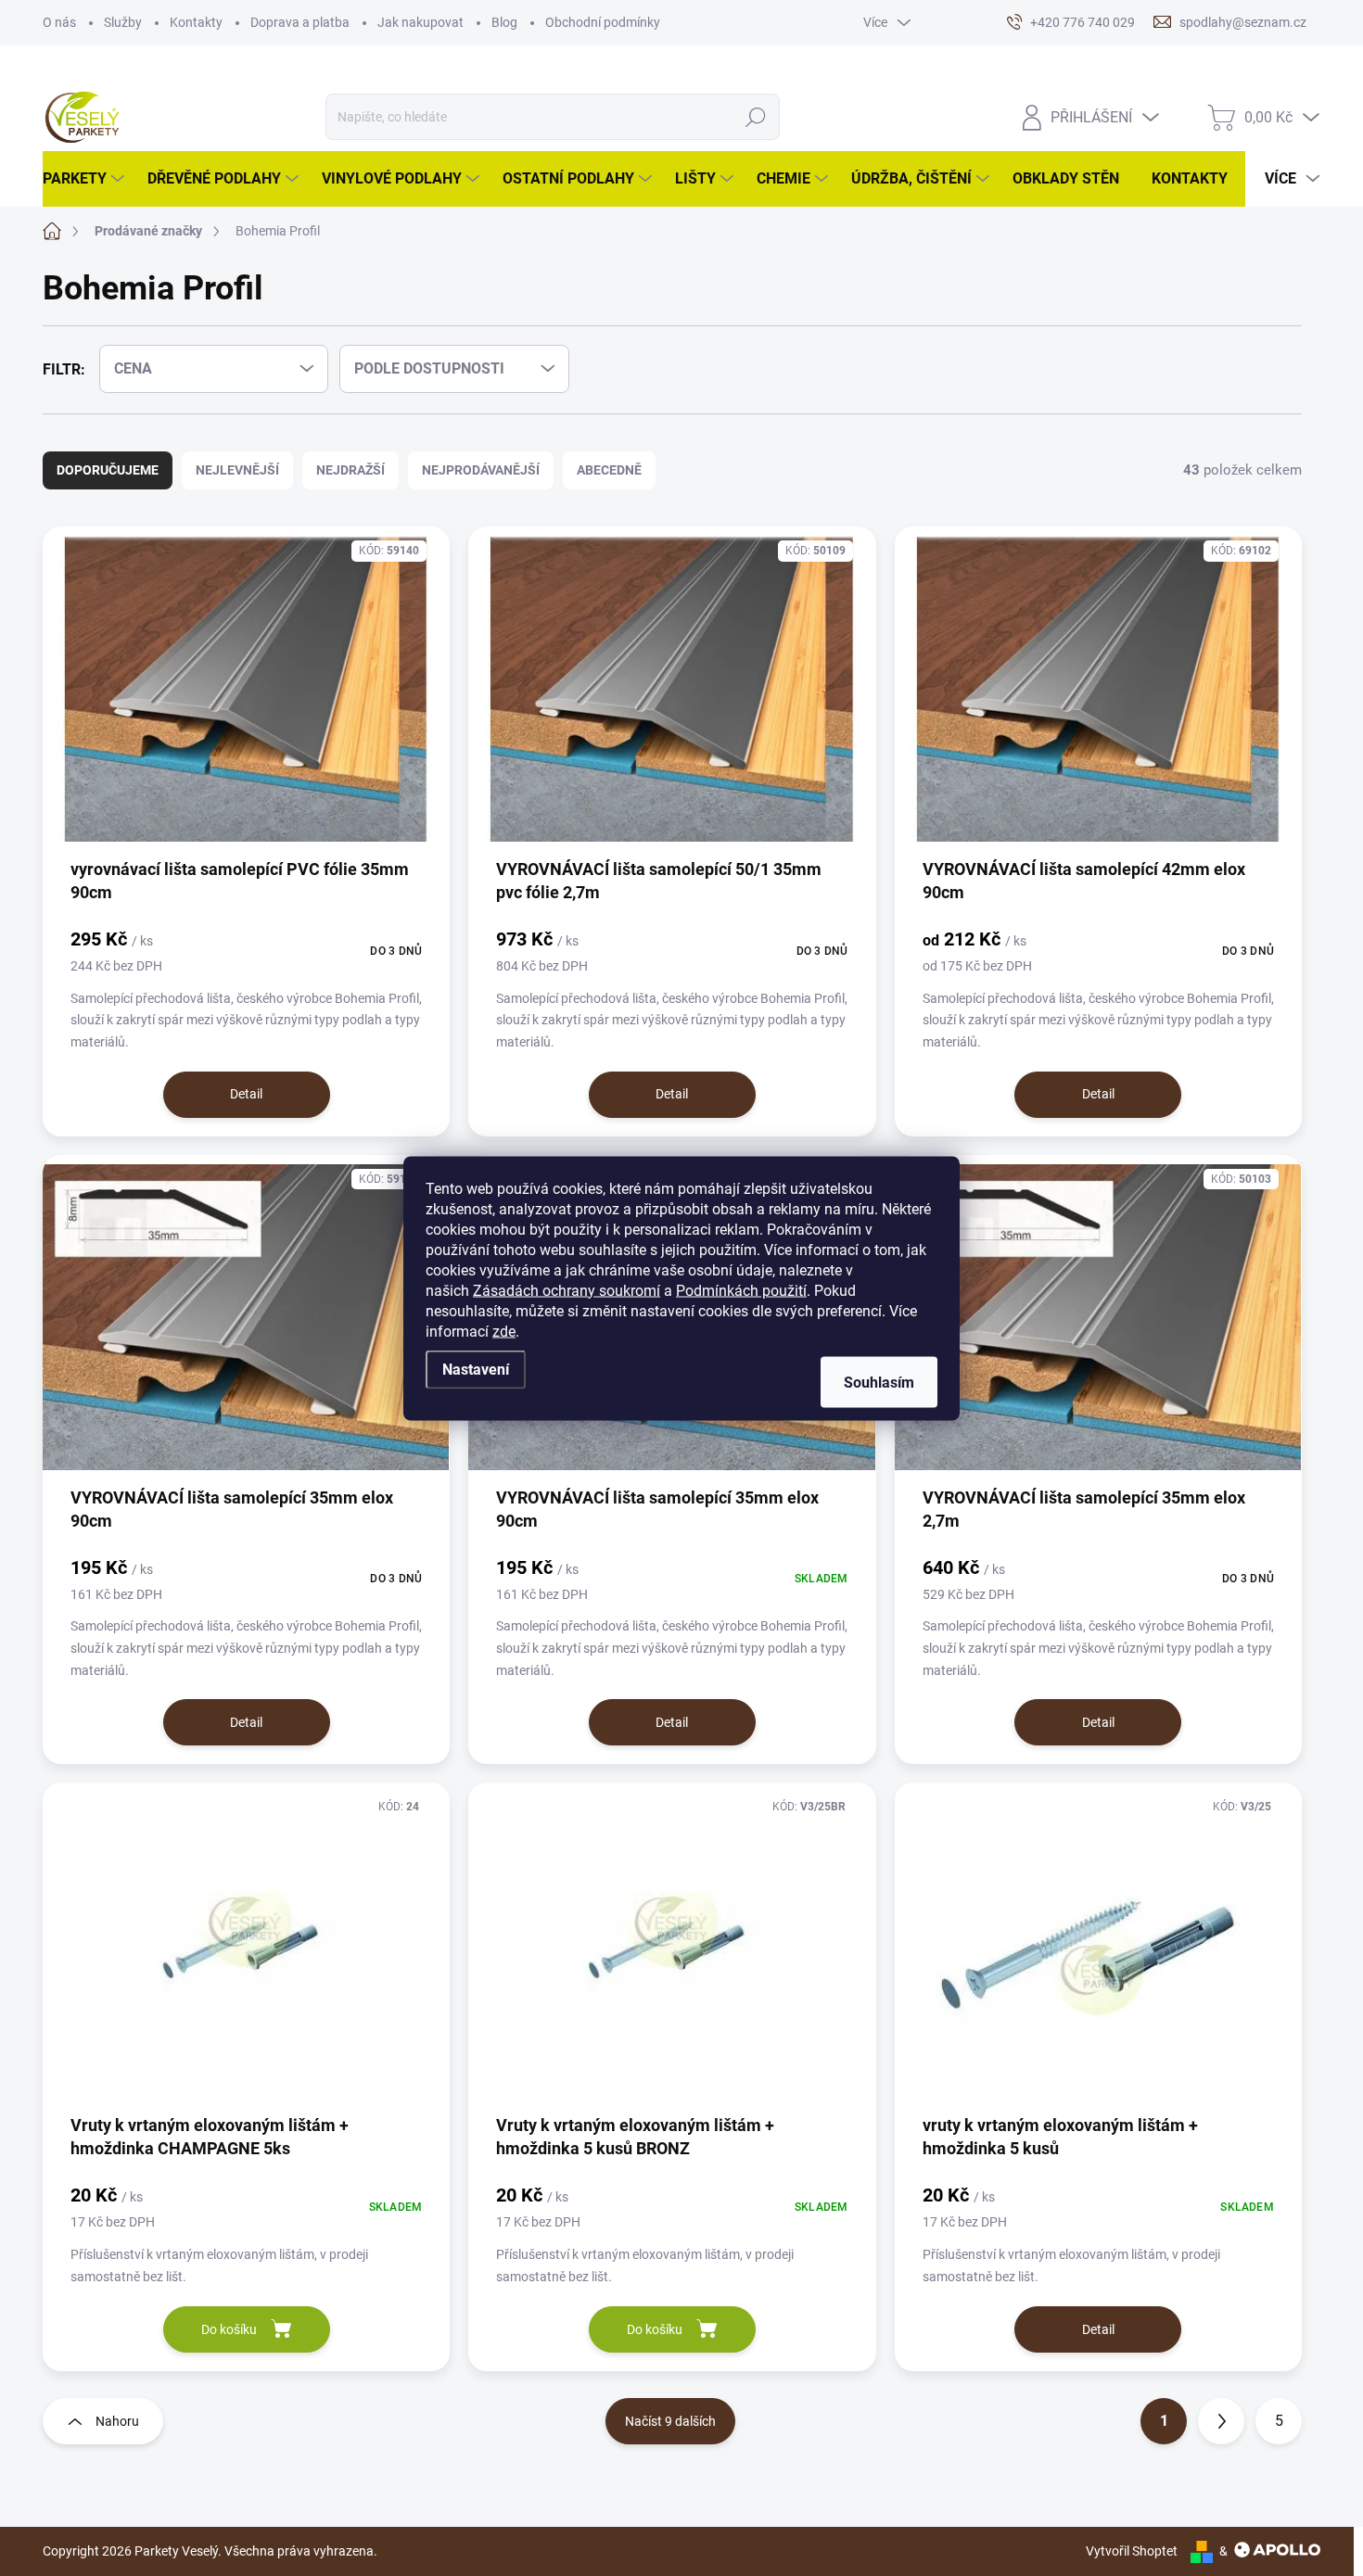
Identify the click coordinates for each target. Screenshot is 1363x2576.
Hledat (756, 117)
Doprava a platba (300, 22)
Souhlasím (879, 1382)
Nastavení (476, 1369)
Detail (246, 1094)
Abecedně (609, 470)
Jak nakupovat (420, 22)
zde (504, 1331)
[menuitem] (86, 179)
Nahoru (117, 2421)
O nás (59, 22)
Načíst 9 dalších (670, 2421)
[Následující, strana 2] (1221, 2421)
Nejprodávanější (481, 470)
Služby (123, 22)
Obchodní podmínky (603, 22)
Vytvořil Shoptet (1132, 2551)
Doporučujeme (108, 470)
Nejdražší (350, 470)
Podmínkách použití (741, 1290)
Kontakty (196, 22)
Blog (504, 22)
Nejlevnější (237, 470)
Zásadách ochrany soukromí (567, 1290)
